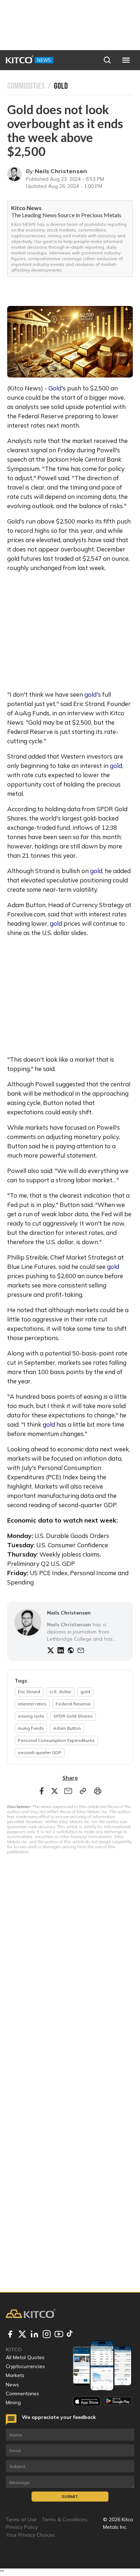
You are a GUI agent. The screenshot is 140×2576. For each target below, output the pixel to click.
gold (90, 694)
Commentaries (22, 2394)
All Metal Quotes (25, 2357)
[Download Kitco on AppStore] (87, 2401)
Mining (13, 2402)
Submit (70, 2496)
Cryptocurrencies (25, 2366)
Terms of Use (21, 2519)
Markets (15, 2375)
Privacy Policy (22, 2527)
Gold (55, 388)
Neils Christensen (61, 171)
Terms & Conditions (65, 2519)
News (12, 2385)
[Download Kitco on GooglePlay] (118, 2401)
